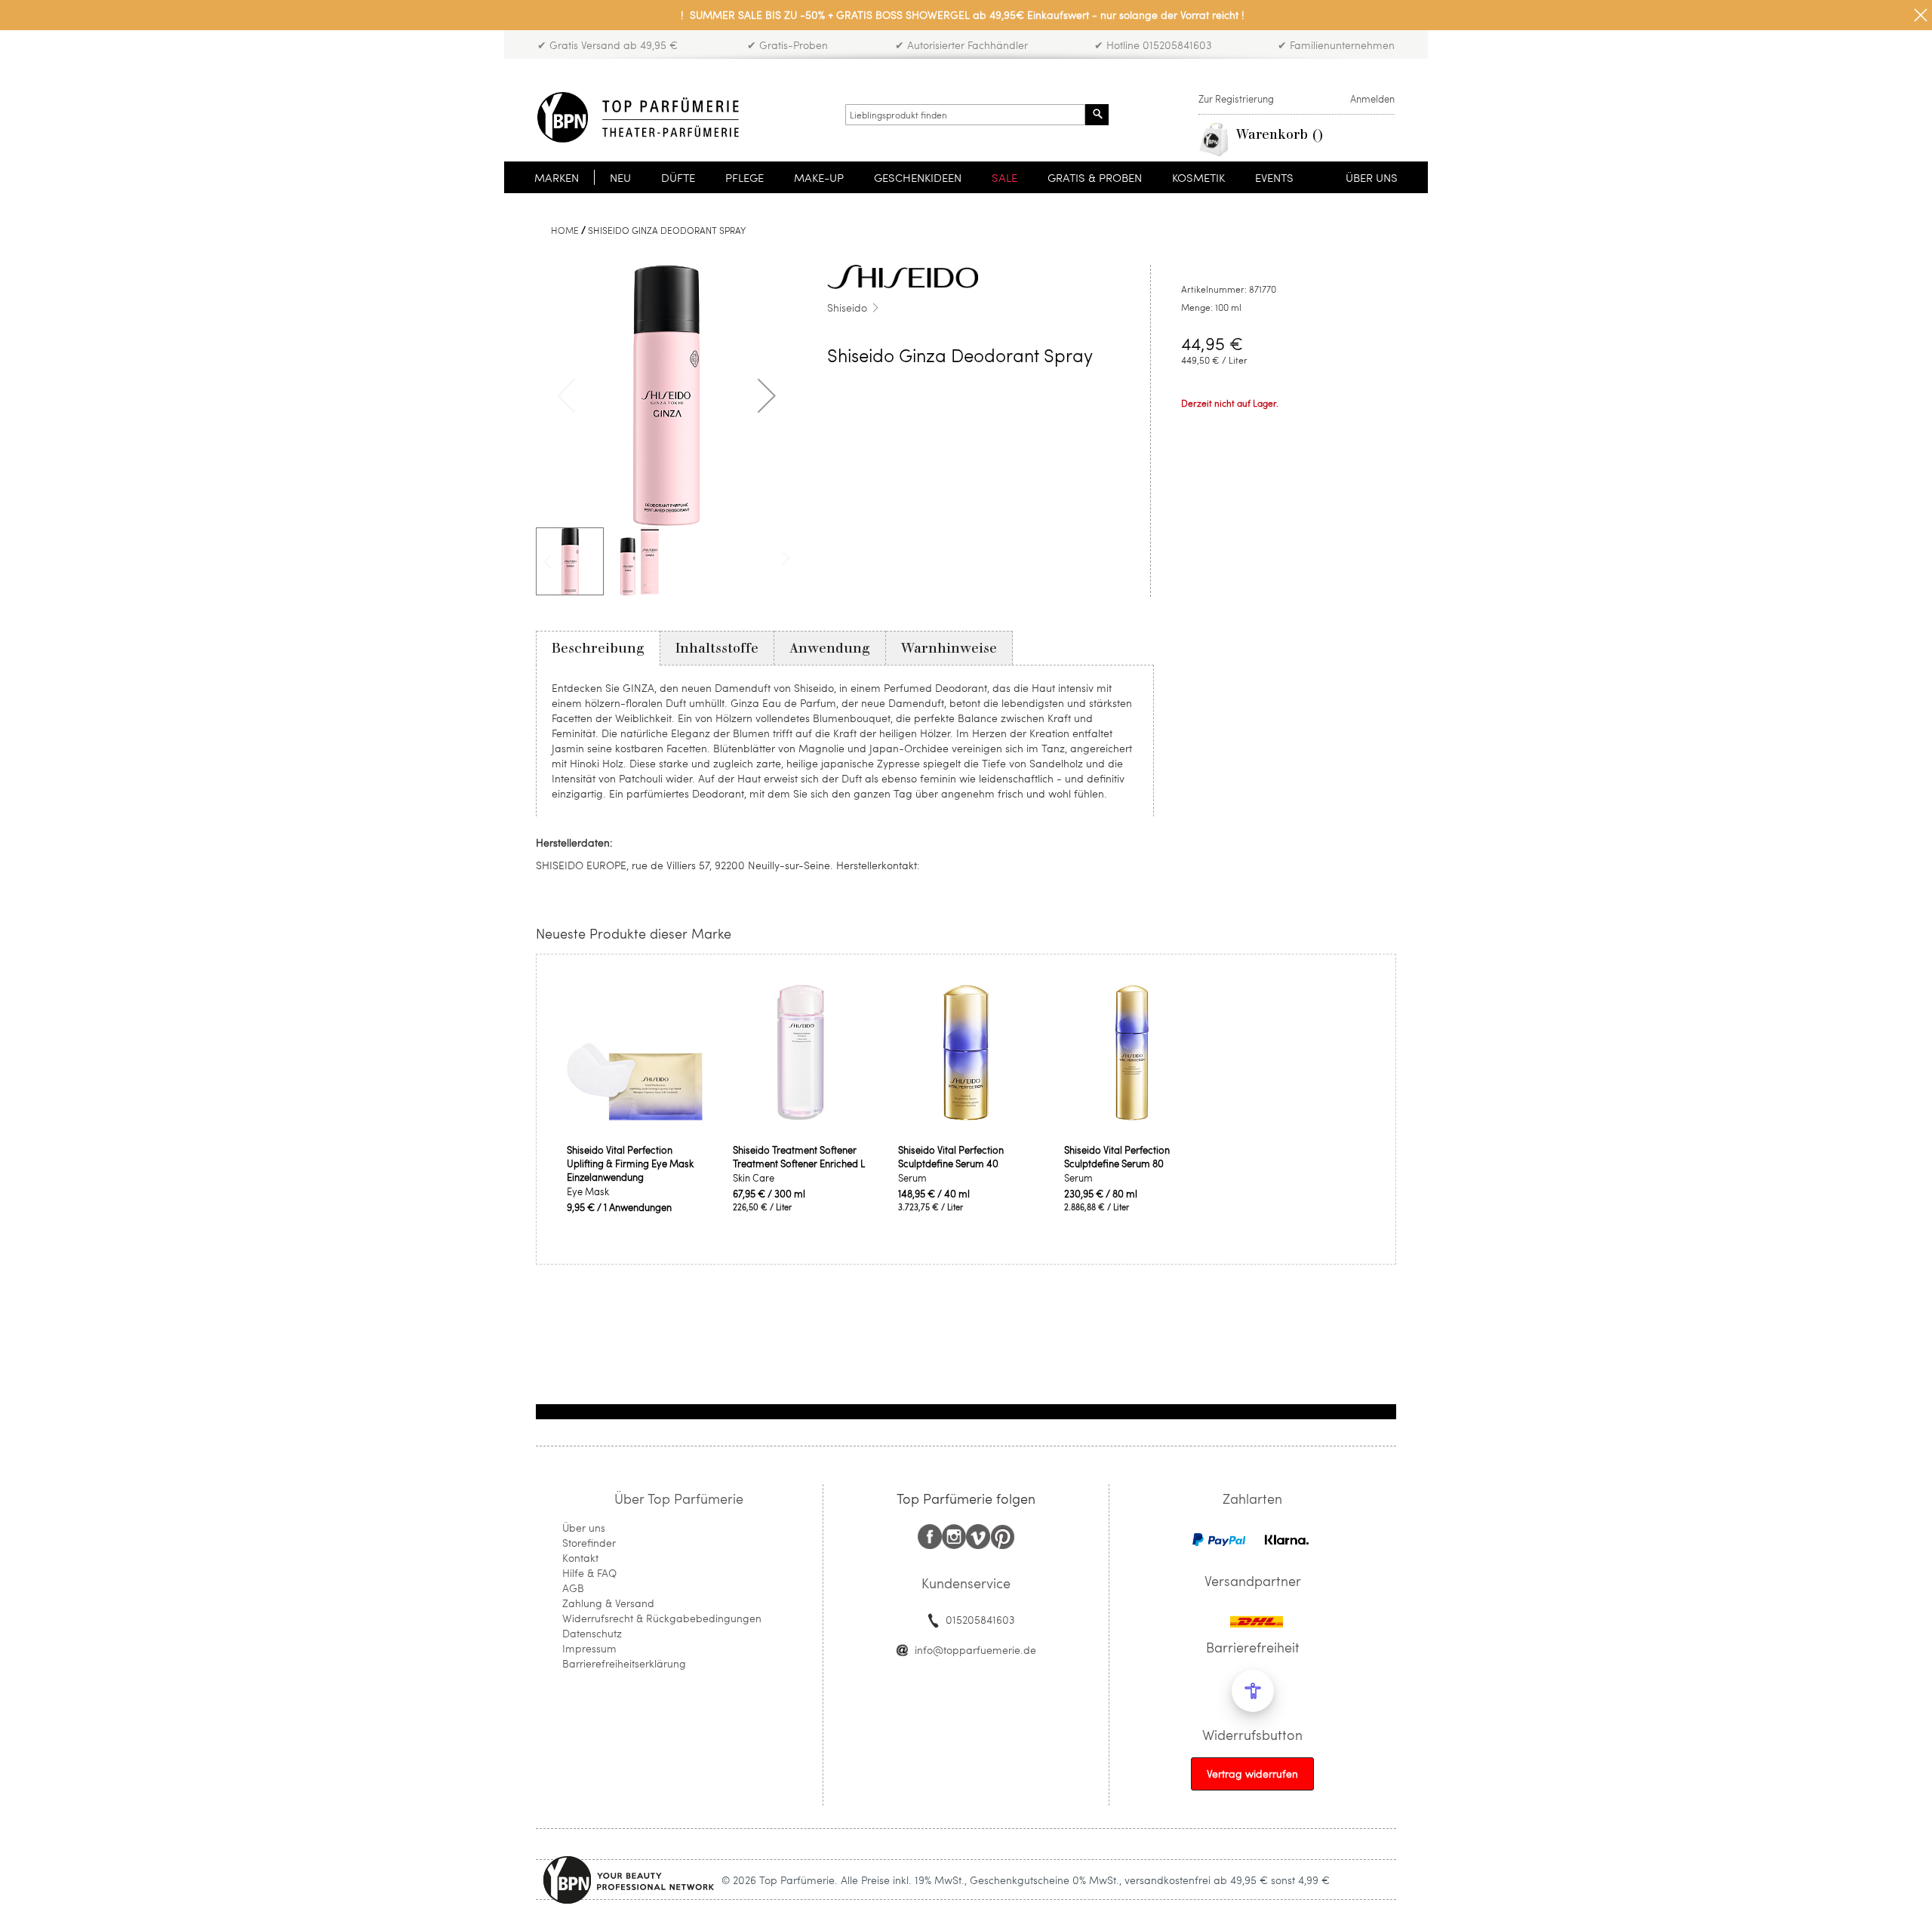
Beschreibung (598, 648)
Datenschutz (592, 1633)
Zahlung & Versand (608, 1603)
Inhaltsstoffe (717, 648)
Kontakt (580, 1558)
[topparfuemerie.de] (638, 117)
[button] (767, 395)
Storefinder (589, 1543)
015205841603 (980, 1620)
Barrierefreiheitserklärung (624, 1663)
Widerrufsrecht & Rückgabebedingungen (662, 1618)
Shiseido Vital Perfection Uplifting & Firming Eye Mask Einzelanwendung (630, 1163)
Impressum (589, 1648)
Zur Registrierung (1236, 99)
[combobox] (965, 115)
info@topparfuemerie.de (975, 1650)
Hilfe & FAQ (589, 1573)
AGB (573, 1588)
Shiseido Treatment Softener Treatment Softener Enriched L (799, 1157)
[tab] (598, 648)
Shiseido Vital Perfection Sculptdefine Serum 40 (951, 1157)
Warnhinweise (949, 648)
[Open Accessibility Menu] (1253, 1691)
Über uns (584, 1528)
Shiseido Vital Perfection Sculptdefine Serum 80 (1117, 1157)
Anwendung (830, 648)
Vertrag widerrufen (1252, 1774)
